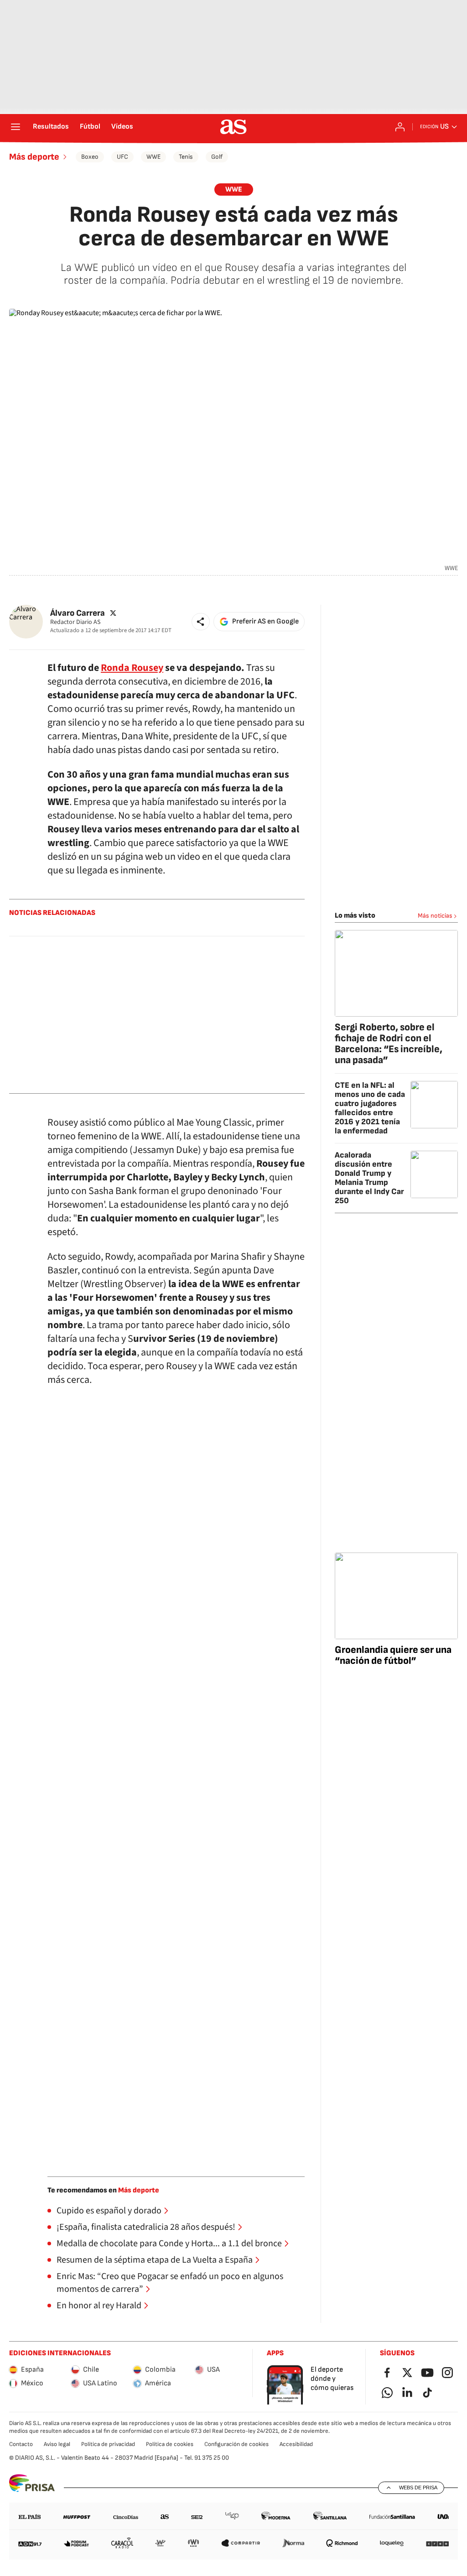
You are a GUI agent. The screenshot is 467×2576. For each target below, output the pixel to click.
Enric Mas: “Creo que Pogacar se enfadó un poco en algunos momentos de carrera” (170, 2283)
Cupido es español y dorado (109, 2211)
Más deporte (34, 157)
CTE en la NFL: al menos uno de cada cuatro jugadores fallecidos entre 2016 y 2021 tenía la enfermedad (370, 1108)
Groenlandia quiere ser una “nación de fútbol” (393, 1655)
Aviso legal (57, 2444)
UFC (122, 157)
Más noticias (435, 916)
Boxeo (90, 157)
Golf (217, 157)
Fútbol (90, 127)
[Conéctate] (400, 127)
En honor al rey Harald (99, 2306)
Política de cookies (170, 2444)
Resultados (51, 127)
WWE (153, 157)
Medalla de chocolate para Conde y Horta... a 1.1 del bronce (169, 2244)
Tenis (186, 157)
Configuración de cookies (236, 2444)
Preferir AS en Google (265, 621)
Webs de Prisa (418, 2488)
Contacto (21, 2444)
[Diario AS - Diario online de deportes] (233, 127)
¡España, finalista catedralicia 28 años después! (146, 2227)
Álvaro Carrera (78, 613)
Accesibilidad (296, 2444)
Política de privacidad (108, 2444)
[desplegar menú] (16, 127)
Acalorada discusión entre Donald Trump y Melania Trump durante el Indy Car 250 (369, 1178)
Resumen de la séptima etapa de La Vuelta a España (155, 2260)
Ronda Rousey (132, 668)
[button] (201, 622)
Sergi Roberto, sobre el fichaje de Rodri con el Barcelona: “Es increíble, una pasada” (389, 1044)
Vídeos (122, 127)
